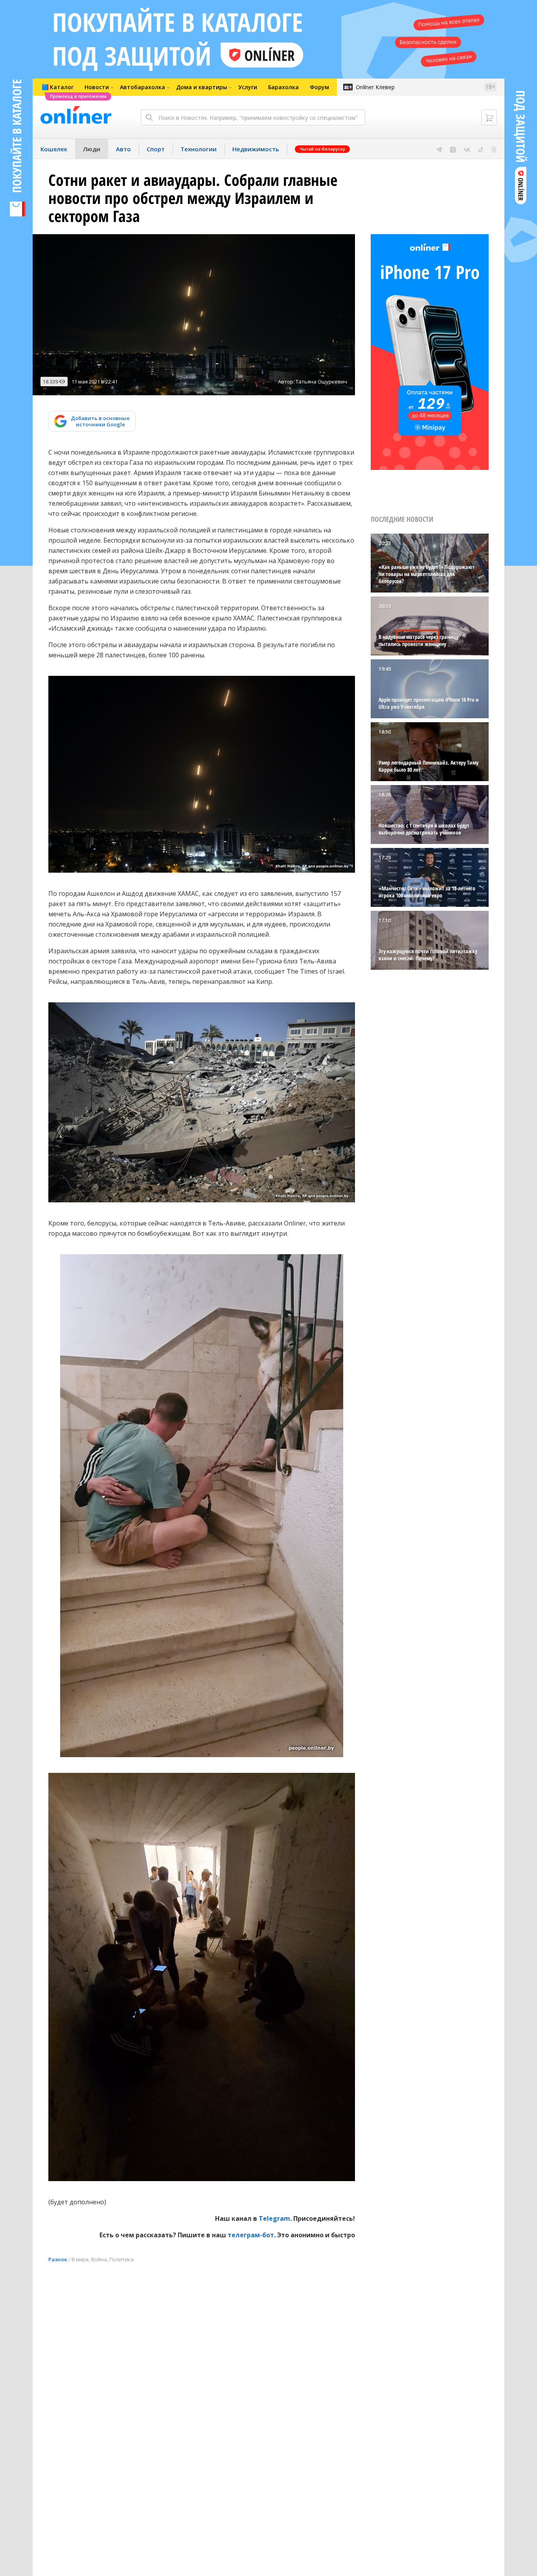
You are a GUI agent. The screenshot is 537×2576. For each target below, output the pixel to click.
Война (99, 2259)
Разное (58, 2259)
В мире (80, 2259)
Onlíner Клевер (375, 87)
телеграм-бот (251, 2235)
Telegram (274, 2218)
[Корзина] (489, 117)
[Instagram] (453, 149)
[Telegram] (439, 149)
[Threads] (494, 149)
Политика (121, 2259)
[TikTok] (481, 149)
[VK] (467, 149)
